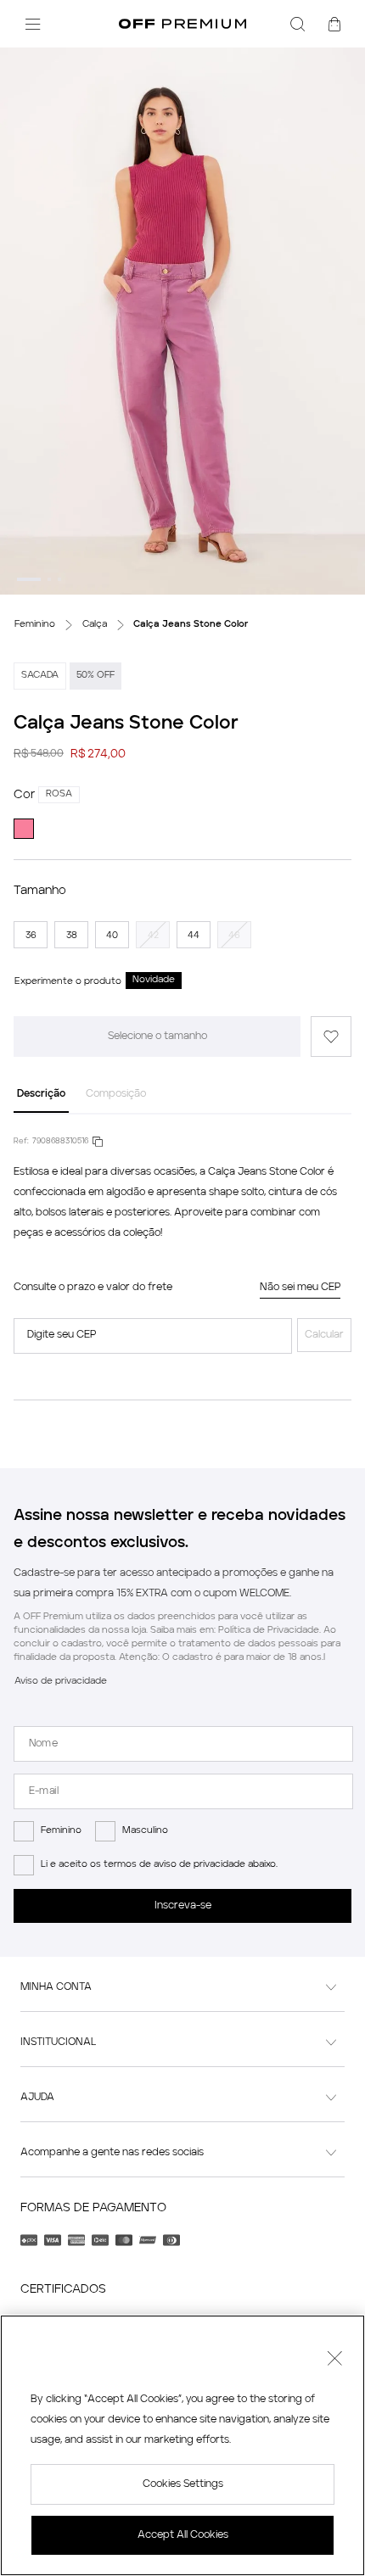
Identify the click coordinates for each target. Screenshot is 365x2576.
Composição (116, 1094)
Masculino (145, 1831)
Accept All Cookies (183, 2535)
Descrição (41, 1094)
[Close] (334, 2361)
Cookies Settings (183, 2484)
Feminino (61, 1831)
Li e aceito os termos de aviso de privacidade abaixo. (159, 1865)
